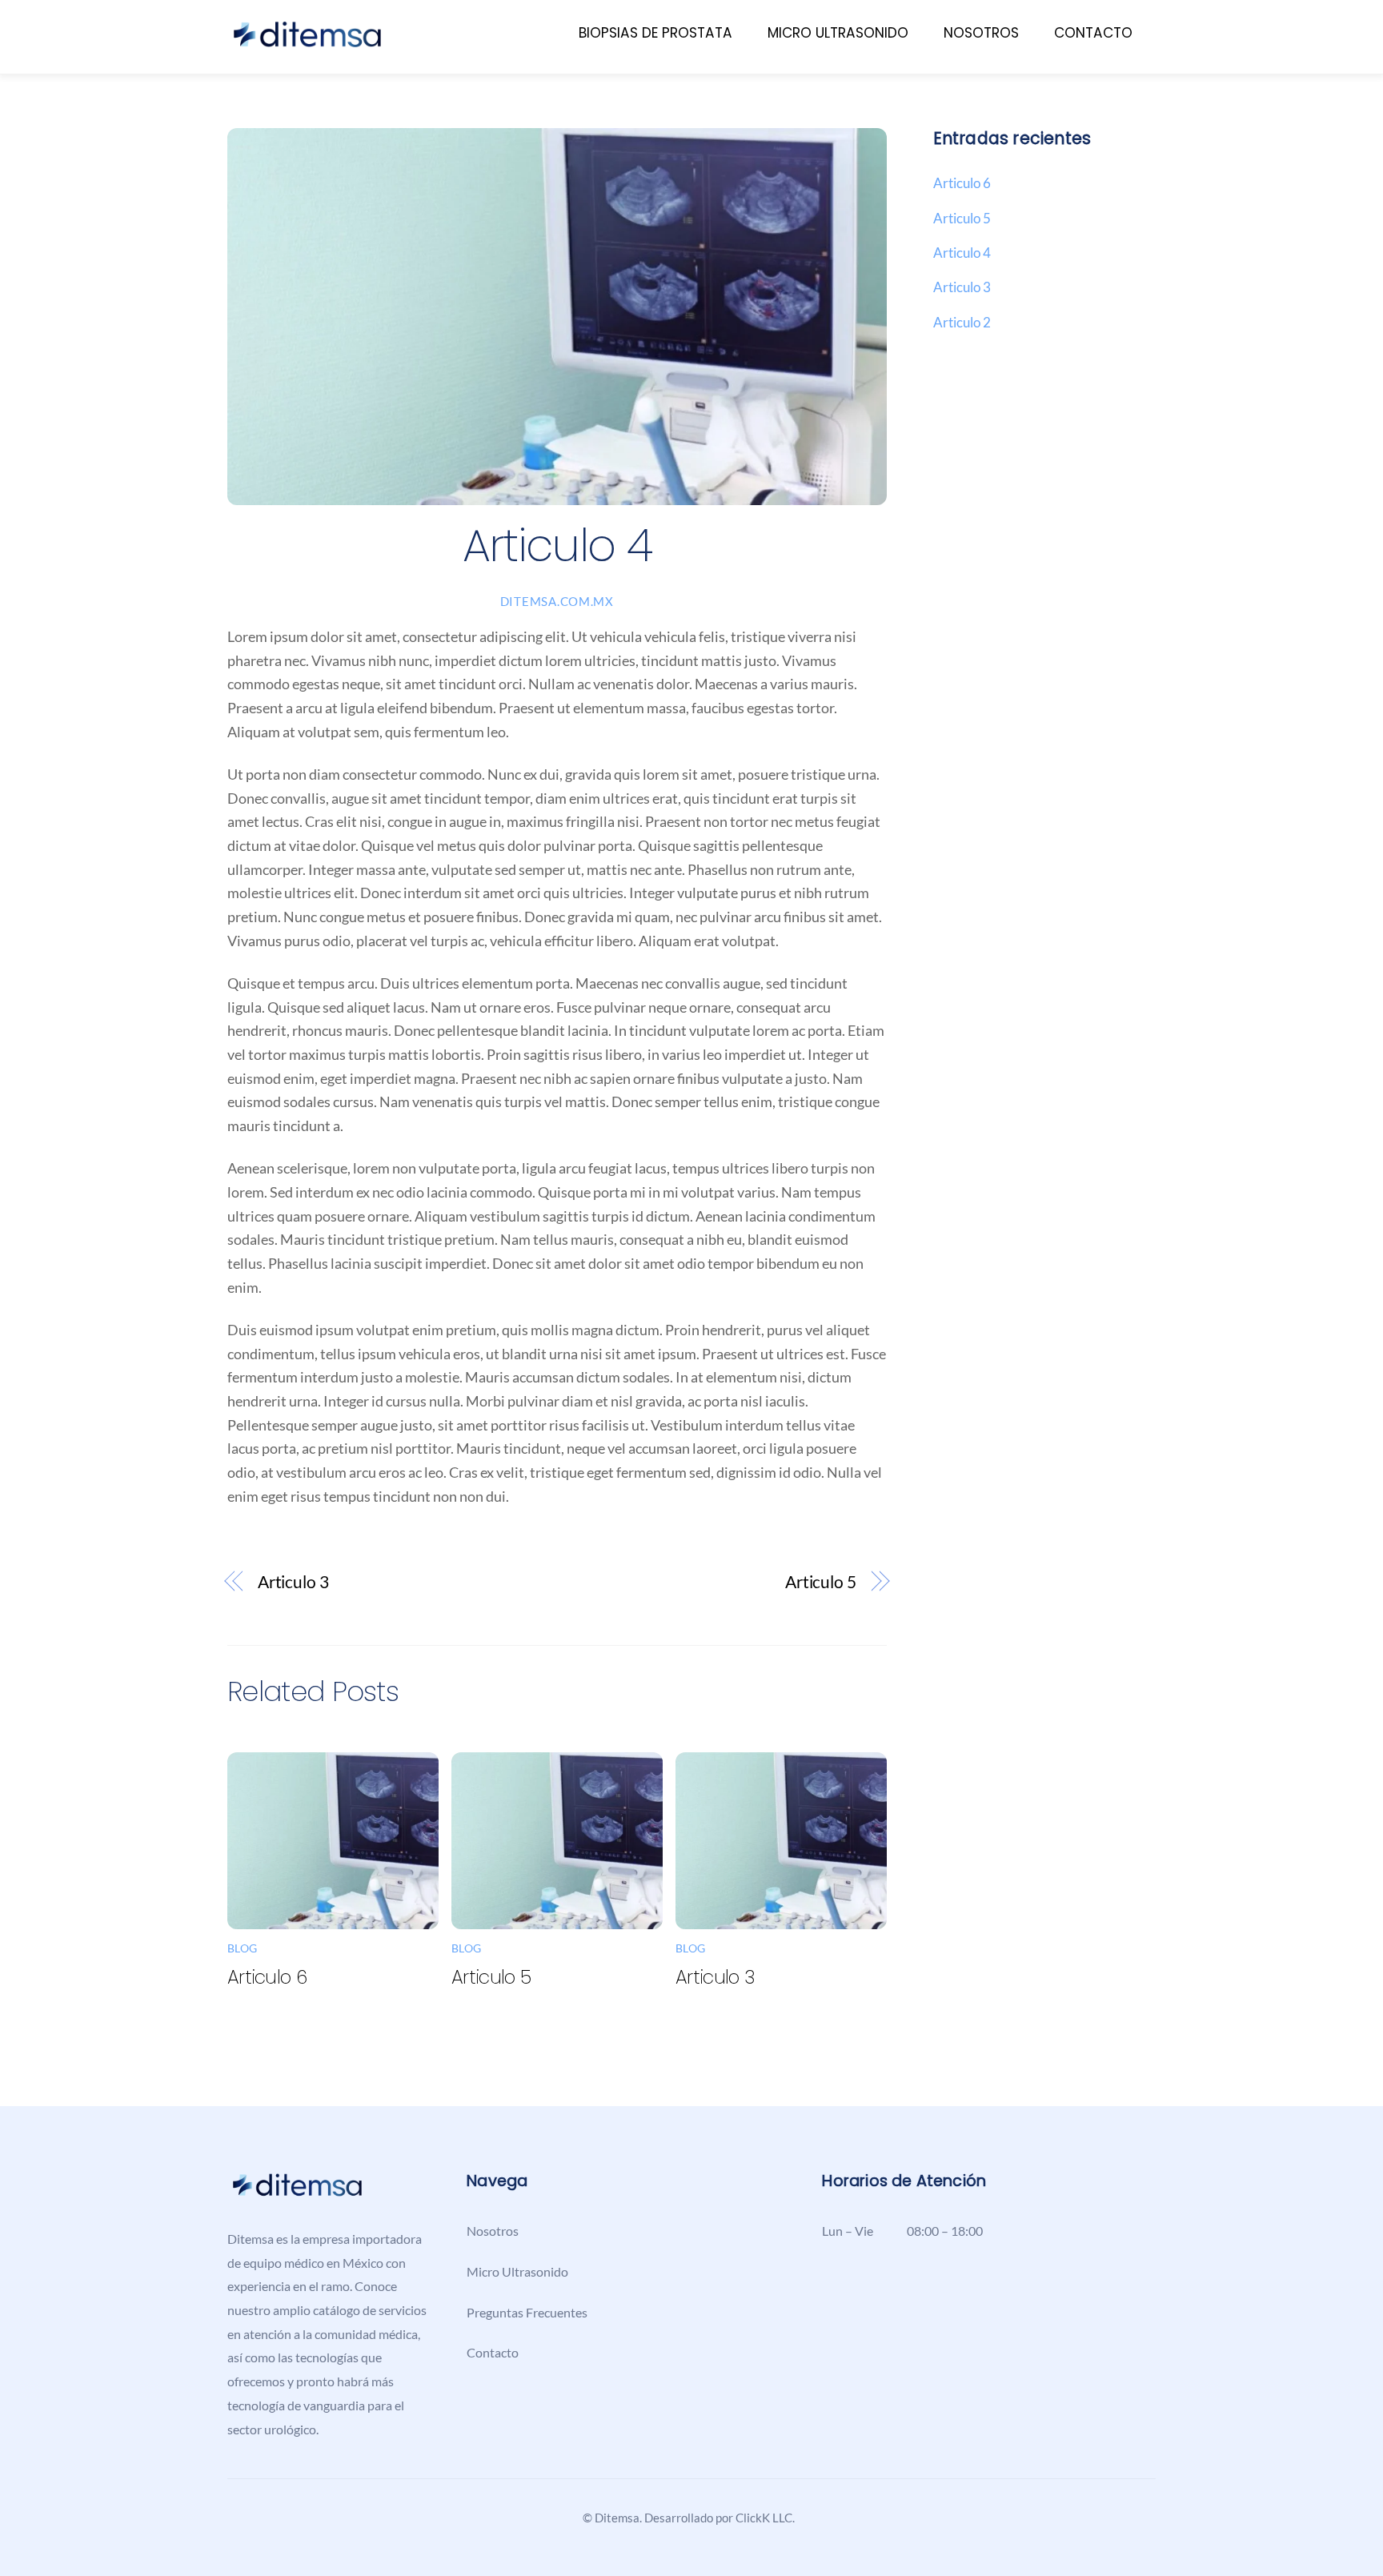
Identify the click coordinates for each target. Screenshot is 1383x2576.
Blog (242, 1948)
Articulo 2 (962, 322)
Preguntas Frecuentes (527, 2312)
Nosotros (981, 33)
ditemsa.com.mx (557, 602)
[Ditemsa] (307, 42)
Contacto (1093, 33)
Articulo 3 (293, 1582)
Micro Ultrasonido (838, 33)
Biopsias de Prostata (655, 33)
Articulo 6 (267, 1977)
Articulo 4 (962, 253)
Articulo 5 (821, 1582)
